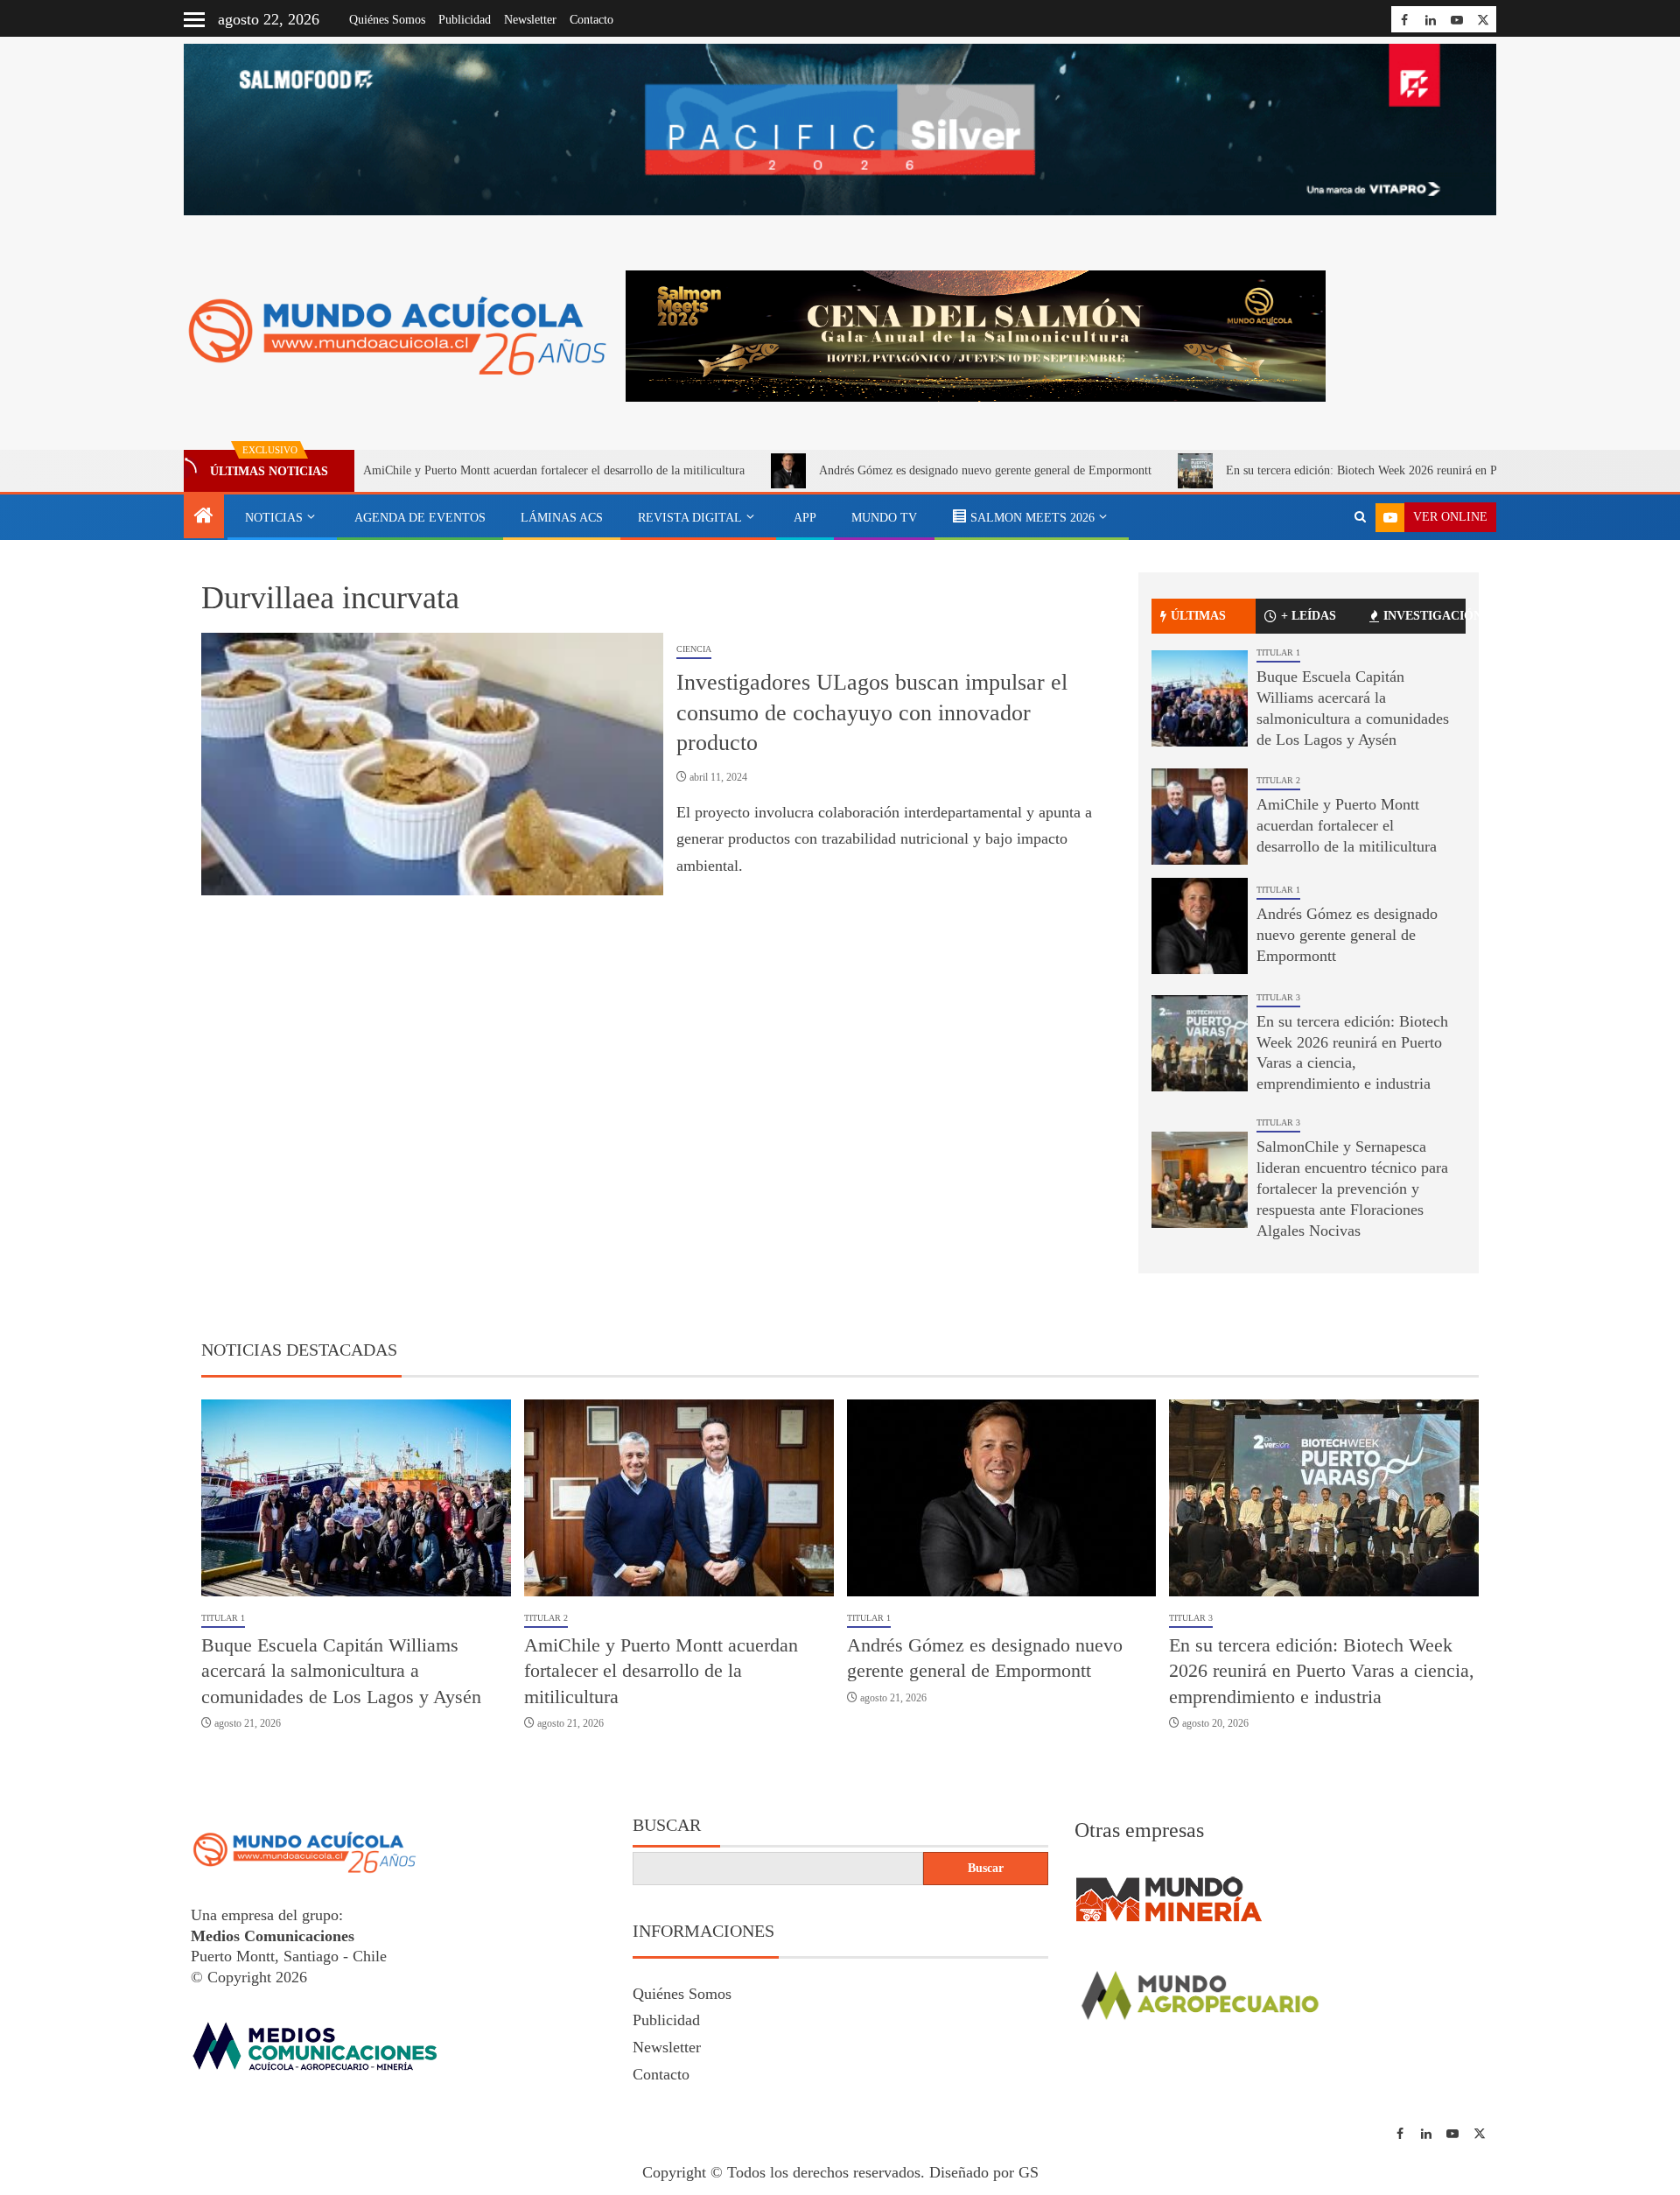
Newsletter (530, 20)
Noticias (274, 518)
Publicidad (465, 20)
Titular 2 (1278, 780)
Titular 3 (1278, 997)
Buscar (667, 1825)
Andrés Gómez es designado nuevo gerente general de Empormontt (881, 470)
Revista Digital (690, 518)
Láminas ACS (562, 518)
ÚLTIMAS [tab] (1198, 616)
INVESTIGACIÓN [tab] (1424, 616)
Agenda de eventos (420, 518)
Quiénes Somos (387, 20)
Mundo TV (884, 518)
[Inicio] (204, 517)
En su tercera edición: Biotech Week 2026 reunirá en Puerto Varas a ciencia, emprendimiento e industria (1379, 470)
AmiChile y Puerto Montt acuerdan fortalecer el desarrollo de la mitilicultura (450, 470)
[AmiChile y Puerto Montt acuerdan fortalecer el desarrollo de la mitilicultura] (1200, 817)
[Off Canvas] (194, 20)
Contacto (591, 20)
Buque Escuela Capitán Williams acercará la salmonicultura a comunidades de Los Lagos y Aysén (341, 1671)
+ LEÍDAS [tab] (1309, 616)
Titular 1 (1278, 652)
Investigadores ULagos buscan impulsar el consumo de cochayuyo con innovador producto (872, 712)
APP (805, 518)
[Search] (1360, 517)
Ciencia (694, 649)
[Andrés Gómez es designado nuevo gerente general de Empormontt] (1200, 926)
